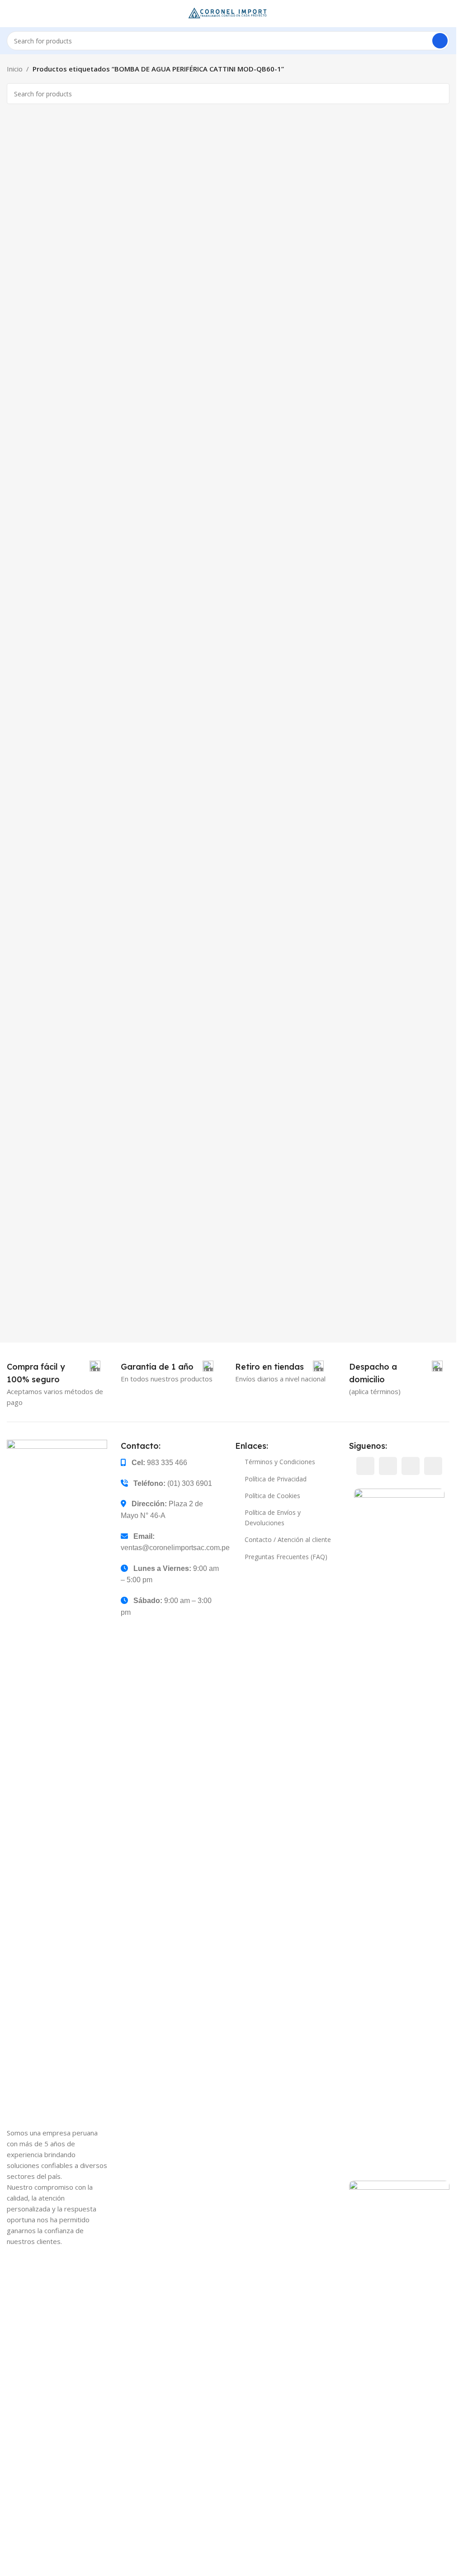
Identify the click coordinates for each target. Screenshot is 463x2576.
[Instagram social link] (388, 1466)
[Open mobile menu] (10, 14)
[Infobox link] (54, 1373)
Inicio (15, 69)
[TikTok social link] (433, 1466)
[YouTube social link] (411, 1466)
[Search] (440, 41)
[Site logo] (228, 13)
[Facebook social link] (365, 1466)
